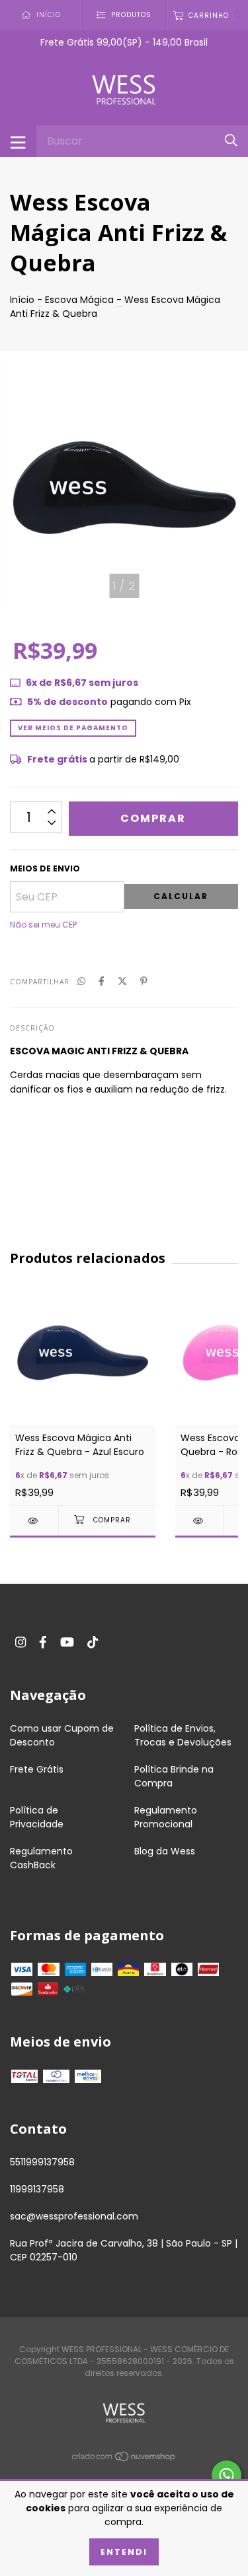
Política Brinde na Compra (174, 1776)
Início (22, 300)
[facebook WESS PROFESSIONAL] (43, 1642)
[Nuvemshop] (124, 2458)
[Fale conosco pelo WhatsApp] (227, 2475)
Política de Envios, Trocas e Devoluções (183, 1735)
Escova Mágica (79, 300)
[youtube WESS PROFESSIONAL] (67, 1642)
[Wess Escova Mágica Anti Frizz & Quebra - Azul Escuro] (34, 1521)
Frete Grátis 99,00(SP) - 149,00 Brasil (124, 42)
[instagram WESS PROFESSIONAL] (21, 1642)
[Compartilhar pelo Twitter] (122, 981)
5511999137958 (42, 2162)
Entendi (124, 2552)
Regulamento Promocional (166, 1817)
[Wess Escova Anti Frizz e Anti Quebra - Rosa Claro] (199, 1521)
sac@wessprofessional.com (74, 2216)
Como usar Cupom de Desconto (62, 1735)
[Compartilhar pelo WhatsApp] (81, 981)
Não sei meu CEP (43, 925)
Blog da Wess (165, 1851)
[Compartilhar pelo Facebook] (102, 981)
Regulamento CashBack (41, 1858)
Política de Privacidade (37, 1817)
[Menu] (18, 141)
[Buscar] (231, 141)
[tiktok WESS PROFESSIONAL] (93, 1642)
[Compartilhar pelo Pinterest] (144, 981)
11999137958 (37, 2189)
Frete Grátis (37, 1769)
